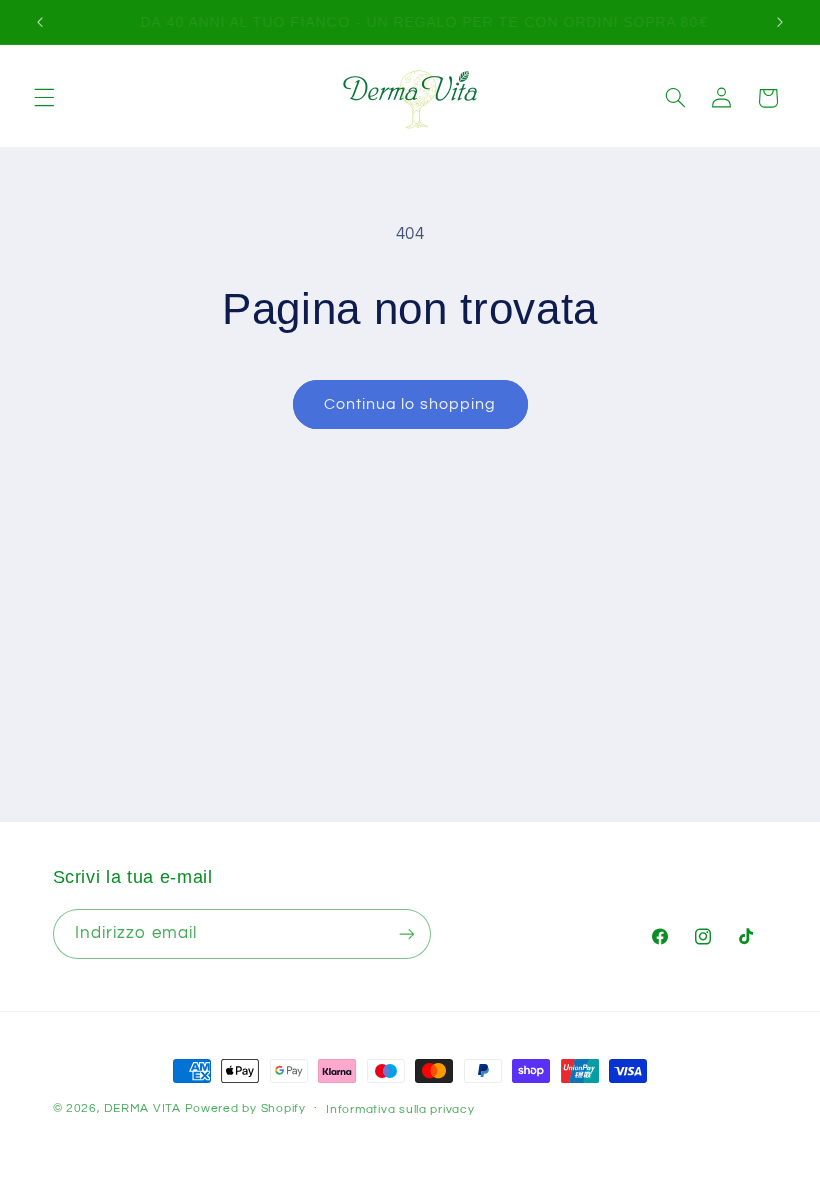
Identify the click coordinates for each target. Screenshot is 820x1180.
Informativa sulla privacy (400, 1109)
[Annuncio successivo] (780, 22)
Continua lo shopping (410, 404)
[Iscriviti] (406, 933)
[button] (44, 98)
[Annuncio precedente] (40, 22)
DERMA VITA (142, 1108)
